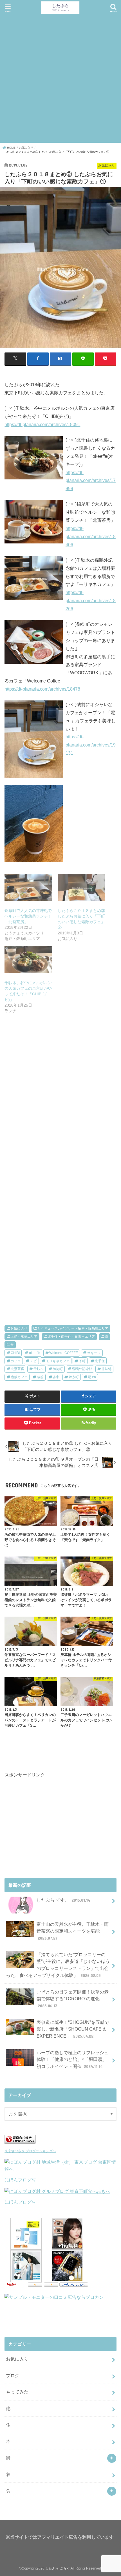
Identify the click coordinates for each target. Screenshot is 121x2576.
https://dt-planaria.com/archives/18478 (42, 689)
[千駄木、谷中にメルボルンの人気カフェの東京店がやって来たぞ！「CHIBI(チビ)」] (28, 959)
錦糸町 (74, 1377)
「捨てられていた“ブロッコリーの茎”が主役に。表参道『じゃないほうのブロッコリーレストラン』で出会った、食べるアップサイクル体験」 (58, 1965)
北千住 (100, 1361)
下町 (82, 1361)
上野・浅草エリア (24, 1337)
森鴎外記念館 (82, 1369)
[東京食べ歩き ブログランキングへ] (20, 2143)
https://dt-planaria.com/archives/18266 (91, 600)
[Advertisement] (60, 78)
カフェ (16, 1361)
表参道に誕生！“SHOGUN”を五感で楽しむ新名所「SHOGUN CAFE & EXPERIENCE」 (73, 2029)
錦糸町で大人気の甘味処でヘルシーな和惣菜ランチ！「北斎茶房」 (28, 916)
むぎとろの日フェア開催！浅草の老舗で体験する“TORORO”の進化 (73, 1999)
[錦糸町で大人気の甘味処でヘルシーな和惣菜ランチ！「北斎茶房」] (28, 887)
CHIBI (15, 1353)
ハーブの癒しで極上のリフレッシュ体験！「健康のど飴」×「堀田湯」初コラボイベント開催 (73, 2059)
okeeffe (35, 1353)
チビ (33, 1361)
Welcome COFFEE (64, 1353)
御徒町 (58, 1369)
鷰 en (92, 1377)
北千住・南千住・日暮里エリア (71, 1337)
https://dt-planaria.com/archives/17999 (91, 481)
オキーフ (94, 1353)
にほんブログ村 (20, 2180)
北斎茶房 (17, 1369)
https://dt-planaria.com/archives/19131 (91, 745)
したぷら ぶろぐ (58, 2568)
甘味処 (106, 1369)
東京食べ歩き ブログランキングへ (30, 2151)
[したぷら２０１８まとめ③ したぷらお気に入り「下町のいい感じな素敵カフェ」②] (81, 887)
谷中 (56, 1377)
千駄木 (39, 1369)
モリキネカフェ (58, 1361)
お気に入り (19, 1328)
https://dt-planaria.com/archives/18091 (42, 424)
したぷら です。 (63, 1900)
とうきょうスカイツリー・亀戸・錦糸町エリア (73, 1328)
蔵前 (40, 1377)
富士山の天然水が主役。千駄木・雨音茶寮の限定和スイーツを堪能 (73, 1931)
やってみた (17, 2392)
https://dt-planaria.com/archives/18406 (91, 536)
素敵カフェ (19, 1377)
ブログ (13, 2375)
